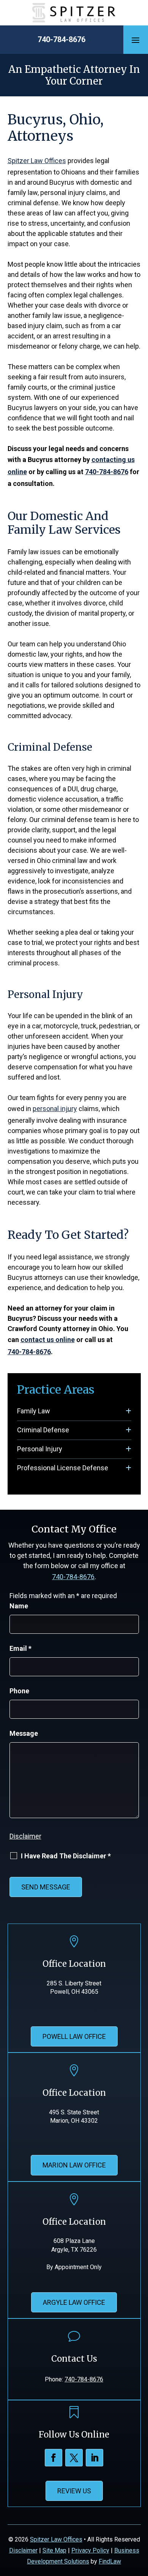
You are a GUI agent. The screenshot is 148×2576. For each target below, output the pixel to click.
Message (24, 1733)
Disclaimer (25, 1836)
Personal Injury (40, 1449)
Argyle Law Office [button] (74, 2302)
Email (20, 1648)
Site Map (54, 2550)
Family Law (34, 1411)
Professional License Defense (63, 1468)
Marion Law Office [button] (74, 2165)
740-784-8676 (61, 39)
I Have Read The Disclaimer (66, 1856)
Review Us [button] (74, 2491)
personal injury (55, 1109)
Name (19, 1606)
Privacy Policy (90, 2550)
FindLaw (110, 2561)
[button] (135, 40)
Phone (19, 1691)
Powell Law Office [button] (74, 2036)
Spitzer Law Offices (56, 2539)
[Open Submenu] (128, 1411)
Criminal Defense (43, 1430)
